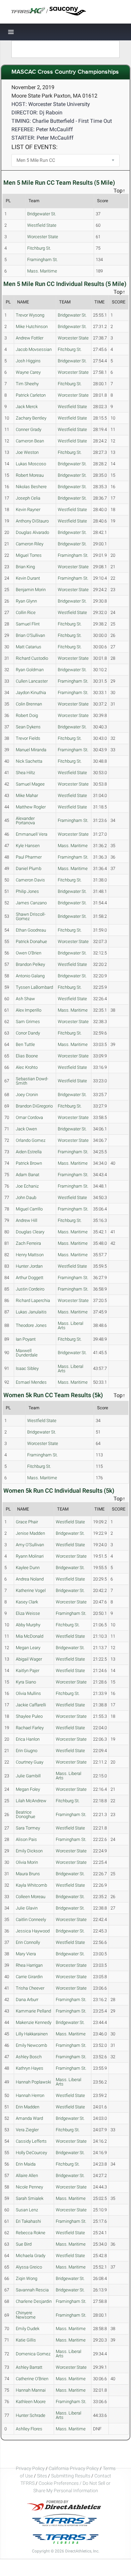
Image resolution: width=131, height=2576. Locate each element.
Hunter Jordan (29, 1266)
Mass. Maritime (42, 271)
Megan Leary (28, 1648)
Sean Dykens (28, 727)
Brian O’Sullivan (30, 635)
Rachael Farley (30, 1728)
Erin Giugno (27, 1751)
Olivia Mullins (28, 1693)
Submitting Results (71, 2476)
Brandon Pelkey (30, 964)
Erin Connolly (28, 1942)
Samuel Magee (30, 784)
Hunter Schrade (31, 2415)
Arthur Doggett (30, 1278)
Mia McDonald (30, 1636)
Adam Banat (28, 1175)
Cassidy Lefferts (31, 2141)
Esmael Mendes (31, 1382)
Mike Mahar (27, 795)
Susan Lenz (27, 2210)
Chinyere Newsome (26, 2315)
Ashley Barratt (29, 2367)
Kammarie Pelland (33, 2011)
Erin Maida (26, 2164)
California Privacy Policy (74, 2468)
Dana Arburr (27, 2000)
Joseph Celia (28, 498)
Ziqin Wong (27, 2278)
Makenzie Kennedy (34, 2022)
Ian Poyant (26, 1339)
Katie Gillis (26, 2340)
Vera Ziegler (27, 2130)
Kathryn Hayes (30, 2068)
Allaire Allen (27, 2175)
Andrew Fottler (30, 338)
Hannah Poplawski (33, 2082)
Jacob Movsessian (34, 349)
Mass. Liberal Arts (71, 1326)
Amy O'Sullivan (30, 1545)
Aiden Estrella (29, 1152)
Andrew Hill (27, 1220)
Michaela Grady (31, 2256)
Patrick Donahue (31, 941)
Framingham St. (42, 260)
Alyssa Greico (29, 2267)
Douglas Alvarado (32, 532)
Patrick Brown (29, 1163)
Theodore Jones (31, 1325)
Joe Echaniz (27, 1186)
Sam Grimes (28, 1022)
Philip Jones (27, 891)
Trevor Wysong (30, 315)
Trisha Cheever (30, 1988)
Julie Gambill (28, 1776)
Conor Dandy (28, 1033)
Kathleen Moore (31, 2402)
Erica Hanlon (28, 1739)
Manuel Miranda (31, 750)
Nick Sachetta (29, 761)
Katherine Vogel (31, 1590)
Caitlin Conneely (31, 1919)
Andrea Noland (30, 1579)
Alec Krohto (27, 1067)
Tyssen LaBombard (34, 987)
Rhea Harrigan (29, 1965)
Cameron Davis (30, 880)
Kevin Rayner (28, 510)
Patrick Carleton (31, 395)
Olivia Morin (27, 1862)
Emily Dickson (29, 1851)
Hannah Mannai (31, 2390)
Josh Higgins (28, 361)
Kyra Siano (26, 1682)
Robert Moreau (30, 475)
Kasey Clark (27, 1602)
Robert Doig (27, 715)
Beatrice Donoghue (26, 1814)
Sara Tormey (28, 1828)
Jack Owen (26, 1129)
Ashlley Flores (29, 2429)
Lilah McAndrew (31, 1801)
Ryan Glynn (26, 601)
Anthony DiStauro (32, 521)
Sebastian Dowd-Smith (32, 1081)
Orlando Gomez (31, 1140)
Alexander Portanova (25, 821)
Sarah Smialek (30, 2198)
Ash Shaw (25, 999)
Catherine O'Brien (32, 2379)
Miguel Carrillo (29, 1209)
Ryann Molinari (30, 1556)
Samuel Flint (28, 624)
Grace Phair (27, 1522)
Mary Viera (26, 1954)
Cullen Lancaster (32, 681)
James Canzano (31, 903)
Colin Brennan (29, 704)
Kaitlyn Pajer (28, 1671)
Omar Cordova (29, 1117)
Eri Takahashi (28, 2221)
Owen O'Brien (29, 953)
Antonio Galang (30, 976)
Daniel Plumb (29, 868)
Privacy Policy (30, 2468)
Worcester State (43, 237)
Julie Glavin (27, 1908)
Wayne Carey (28, 372)
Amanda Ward (29, 2118)
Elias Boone (27, 1056)
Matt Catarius (29, 647)
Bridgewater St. (42, 214)
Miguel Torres (29, 555)
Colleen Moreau (31, 1897)
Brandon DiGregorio (34, 1106)
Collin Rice (26, 612)
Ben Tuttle (25, 1044)
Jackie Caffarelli (31, 1705)
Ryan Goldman (30, 670)
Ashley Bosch (29, 2057)
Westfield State (42, 225)
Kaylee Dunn (28, 1568)
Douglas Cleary (30, 1232)
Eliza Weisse (28, 1613)
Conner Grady (29, 429)
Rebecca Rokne (31, 2233)
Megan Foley (28, 1789)
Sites (42, 2476)
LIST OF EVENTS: (34, 147)
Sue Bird (24, 2244)
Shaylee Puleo (29, 1716)
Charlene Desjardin (34, 2301)
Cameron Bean (30, 441)
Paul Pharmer (29, 857)
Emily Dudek (28, 2329)
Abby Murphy (28, 1625)
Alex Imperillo (29, 1010)
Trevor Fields (28, 738)
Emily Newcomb (31, 2045)
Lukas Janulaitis (31, 1312)
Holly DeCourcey (31, 2153)
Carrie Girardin (29, 1977)
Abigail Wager (29, 1659)
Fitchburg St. (39, 248)
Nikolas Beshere (31, 487)
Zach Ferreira (28, 1243)
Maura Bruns (28, 1874)
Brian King (25, 567)
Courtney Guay (30, 1762)
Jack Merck (27, 407)
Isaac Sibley (27, 1368)
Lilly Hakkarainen (32, 2034)
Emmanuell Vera (32, 834)
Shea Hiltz (25, 773)
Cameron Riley (30, 544)
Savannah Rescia (32, 2290)
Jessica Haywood (33, 1931)
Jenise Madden (30, 1533)
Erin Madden (28, 2107)
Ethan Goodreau (31, 930)
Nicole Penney (29, 2187)
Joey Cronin (27, 1095)
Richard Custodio (32, 658)
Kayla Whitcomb (31, 1885)
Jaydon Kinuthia (31, 693)
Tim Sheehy (27, 384)
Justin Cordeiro (30, 1289)
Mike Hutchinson (32, 326)
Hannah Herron (30, 2095)
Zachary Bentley (31, 418)
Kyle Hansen (28, 846)
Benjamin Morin (31, 590)
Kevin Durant (28, 578)
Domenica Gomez (33, 2354)
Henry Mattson (30, 1255)
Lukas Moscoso (31, 464)
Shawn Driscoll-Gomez (31, 916)
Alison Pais (26, 1839)
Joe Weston (27, 452)
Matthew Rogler (31, 807)
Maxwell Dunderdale (27, 1353)
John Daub (26, 1198)
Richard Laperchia (33, 1300)
